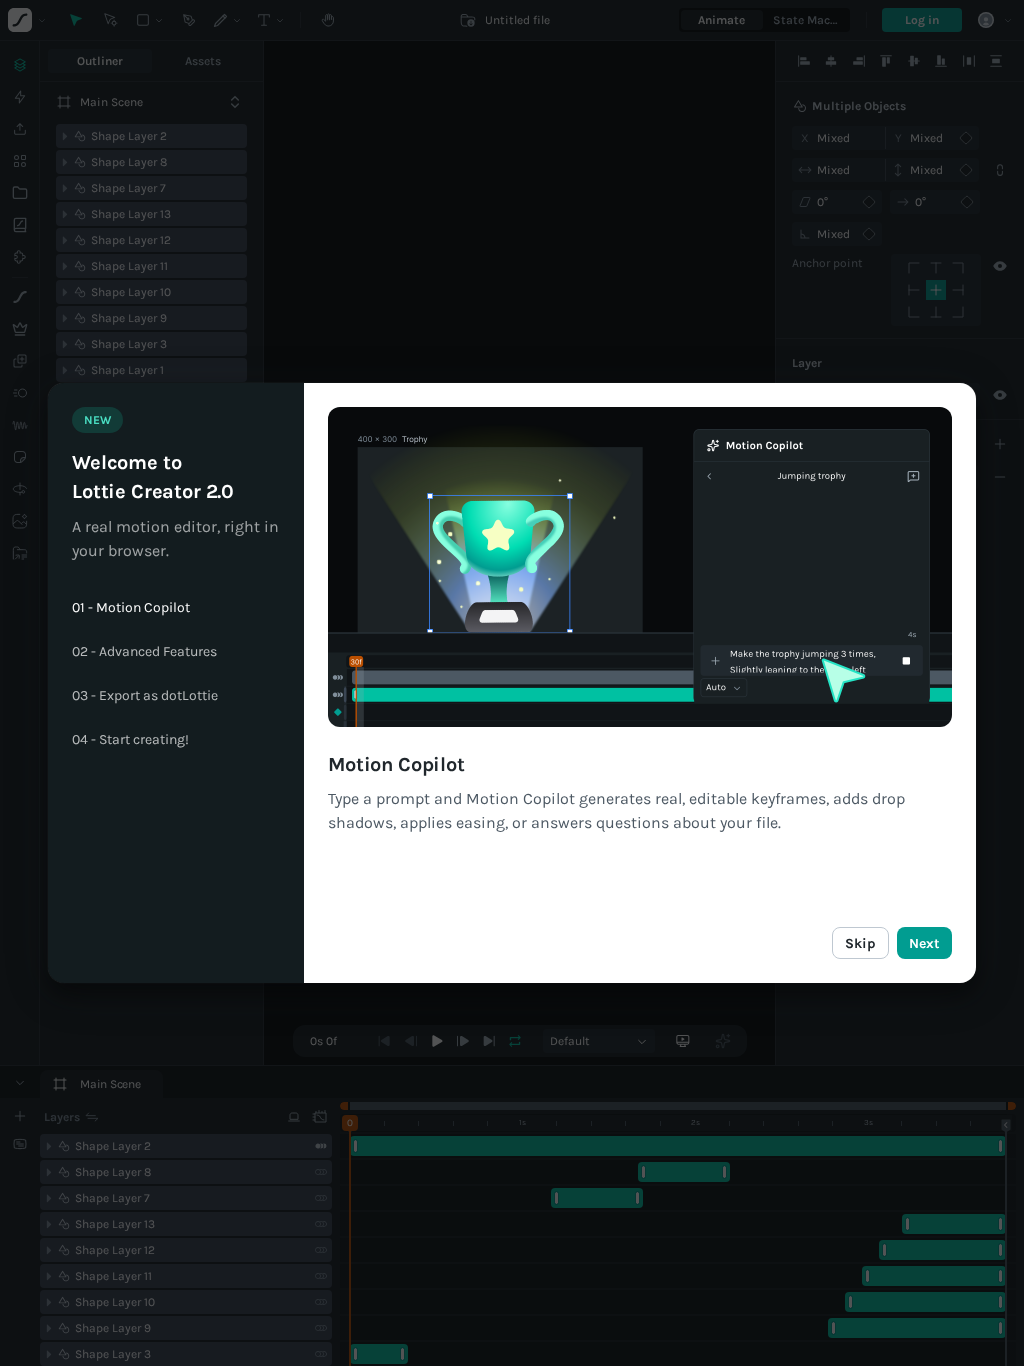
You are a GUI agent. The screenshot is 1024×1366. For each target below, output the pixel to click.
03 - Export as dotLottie (145, 696)
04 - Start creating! (130, 740)
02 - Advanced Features (144, 652)
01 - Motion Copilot (131, 608)
